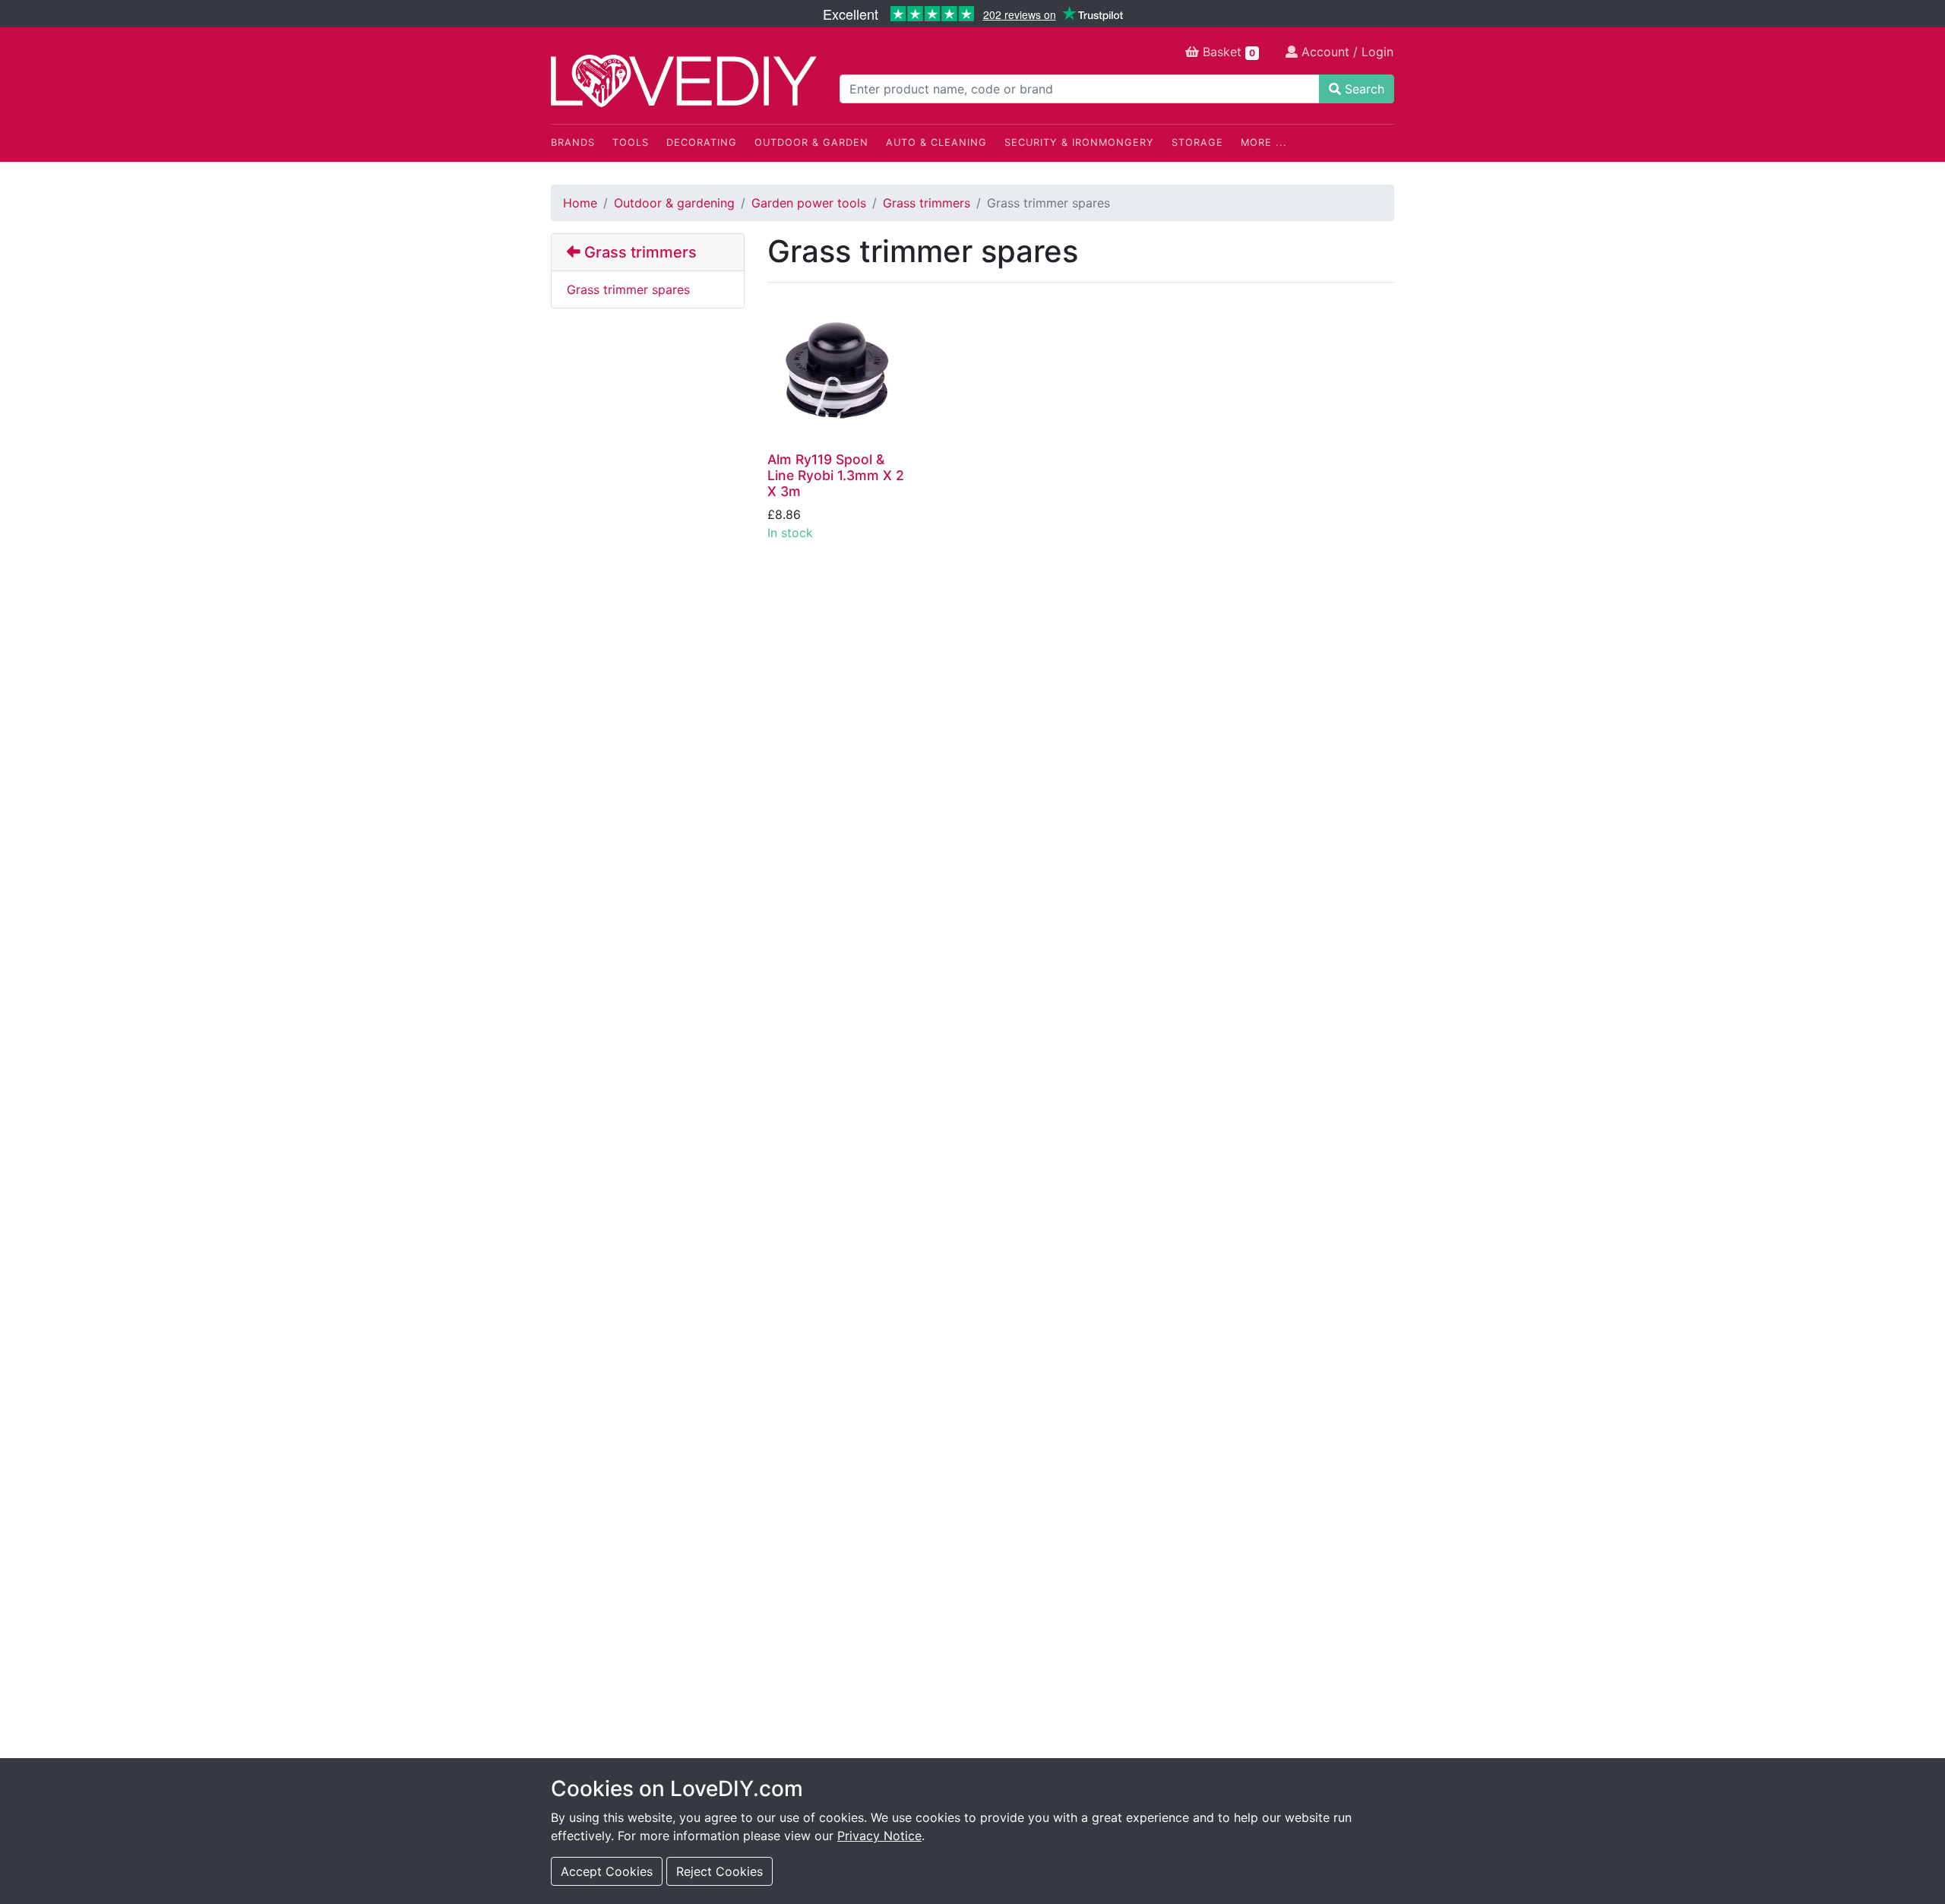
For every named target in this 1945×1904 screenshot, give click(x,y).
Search (1363, 89)
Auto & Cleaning (936, 142)
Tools (631, 142)
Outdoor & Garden (811, 142)
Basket (1227, 52)
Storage (1197, 142)
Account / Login (1346, 52)
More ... (1264, 142)
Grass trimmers (927, 203)
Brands (573, 142)
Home (580, 203)
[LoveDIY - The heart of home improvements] (684, 81)
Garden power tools (809, 203)
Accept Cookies (607, 1871)
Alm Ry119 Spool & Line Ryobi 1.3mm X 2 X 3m (836, 475)
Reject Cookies (719, 1871)
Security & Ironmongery (1079, 142)
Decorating (702, 142)
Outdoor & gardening (674, 203)
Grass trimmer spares (628, 289)
